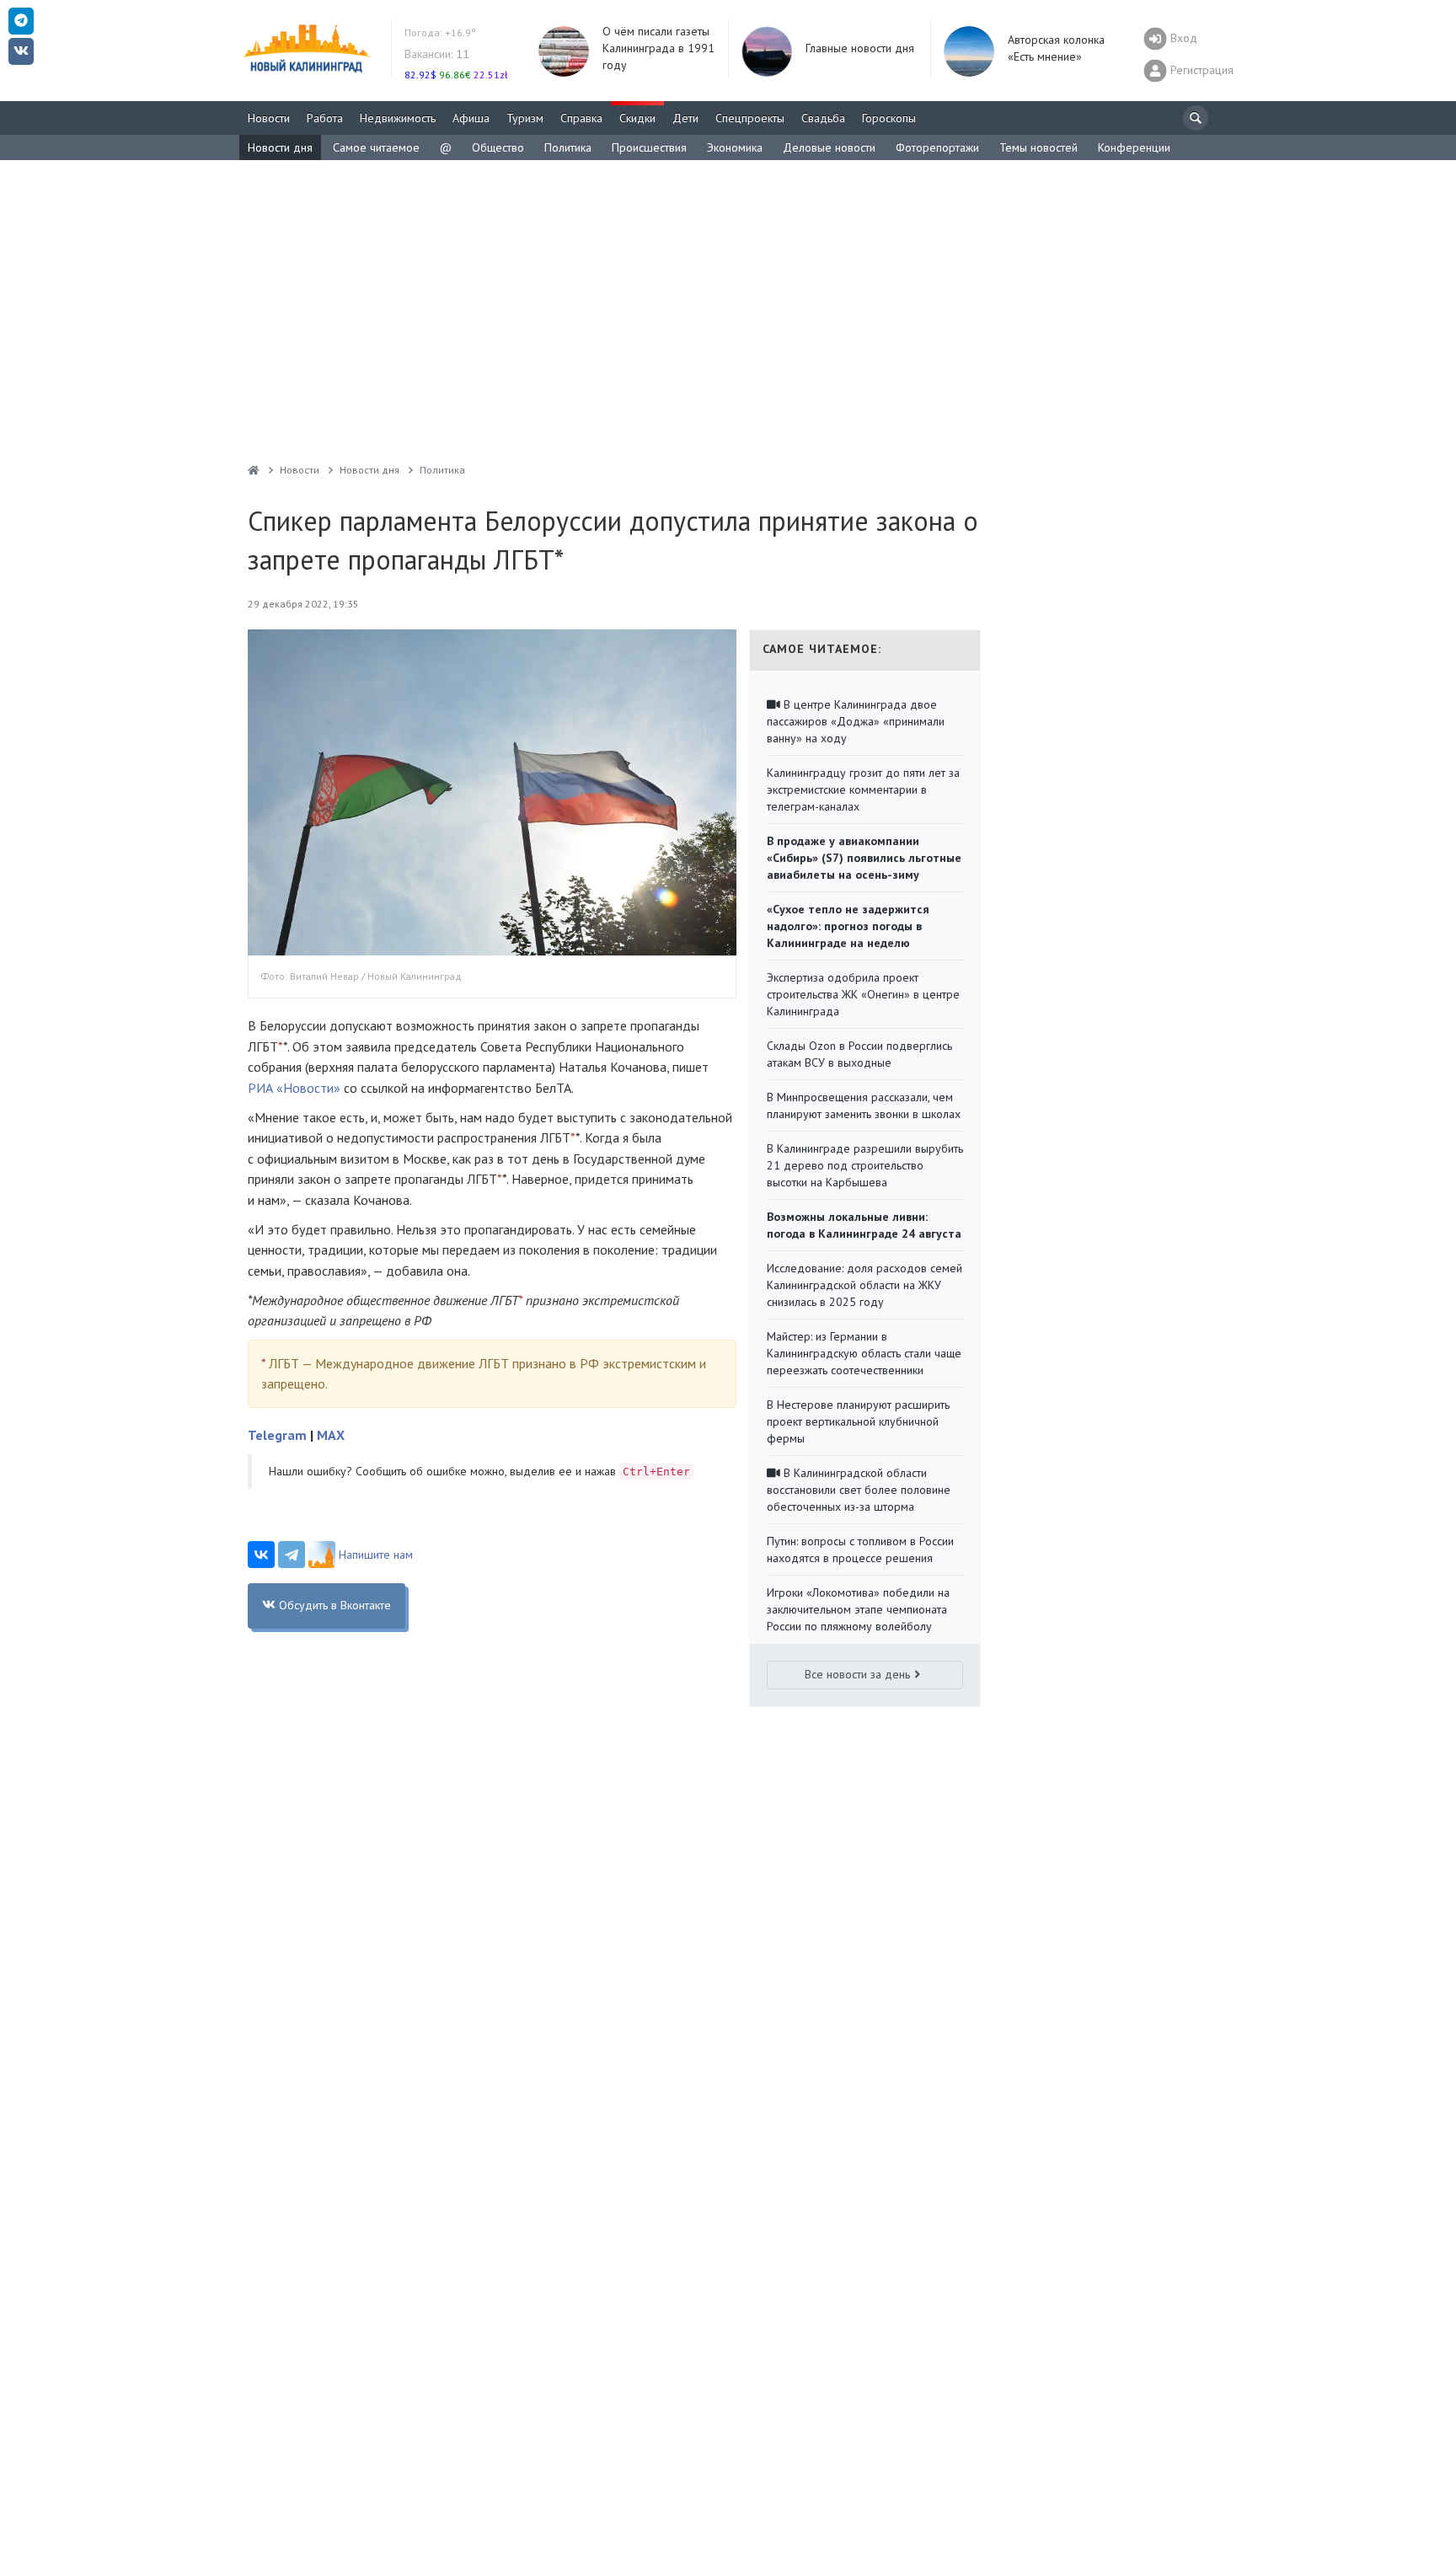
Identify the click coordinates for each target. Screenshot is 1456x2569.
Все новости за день (857, 1674)
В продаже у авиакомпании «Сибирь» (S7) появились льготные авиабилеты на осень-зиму (864, 858)
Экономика (735, 147)
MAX (331, 1435)
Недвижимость (398, 118)
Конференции (1134, 147)
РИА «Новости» (294, 1088)
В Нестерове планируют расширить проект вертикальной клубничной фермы (858, 1421)
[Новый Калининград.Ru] (254, 470)
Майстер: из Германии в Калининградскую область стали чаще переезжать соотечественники (864, 1353)
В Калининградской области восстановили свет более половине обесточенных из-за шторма (859, 1490)
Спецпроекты (750, 118)
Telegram (277, 1435)
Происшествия (649, 147)
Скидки (637, 118)
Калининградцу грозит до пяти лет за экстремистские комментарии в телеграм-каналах (863, 789)
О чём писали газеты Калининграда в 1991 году (658, 48)
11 (437, 54)
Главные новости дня (860, 48)
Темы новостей (1038, 147)
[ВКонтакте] (261, 1555)
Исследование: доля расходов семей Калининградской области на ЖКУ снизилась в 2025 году (864, 1285)
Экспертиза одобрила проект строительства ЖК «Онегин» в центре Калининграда (863, 994)
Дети (685, 118)
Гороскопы (889, 118)
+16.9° (440, 32)
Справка (581, 118)
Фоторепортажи (937, 147)
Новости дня (280, 147)
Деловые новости (829, 147)
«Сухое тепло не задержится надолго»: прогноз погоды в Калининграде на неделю (848, 926)
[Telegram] (292, 1555)
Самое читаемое (376, 147)
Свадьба (823, 118)
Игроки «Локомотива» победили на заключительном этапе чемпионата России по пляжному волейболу (858, 1609)
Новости (269, 118)
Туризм (525, 118)
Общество (498, 147)
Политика (568, 147)
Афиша (471, 118)
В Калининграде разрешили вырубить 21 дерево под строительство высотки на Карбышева (865, 1165)
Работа (325, 118)
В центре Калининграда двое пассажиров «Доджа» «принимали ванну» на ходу (856, 721)
